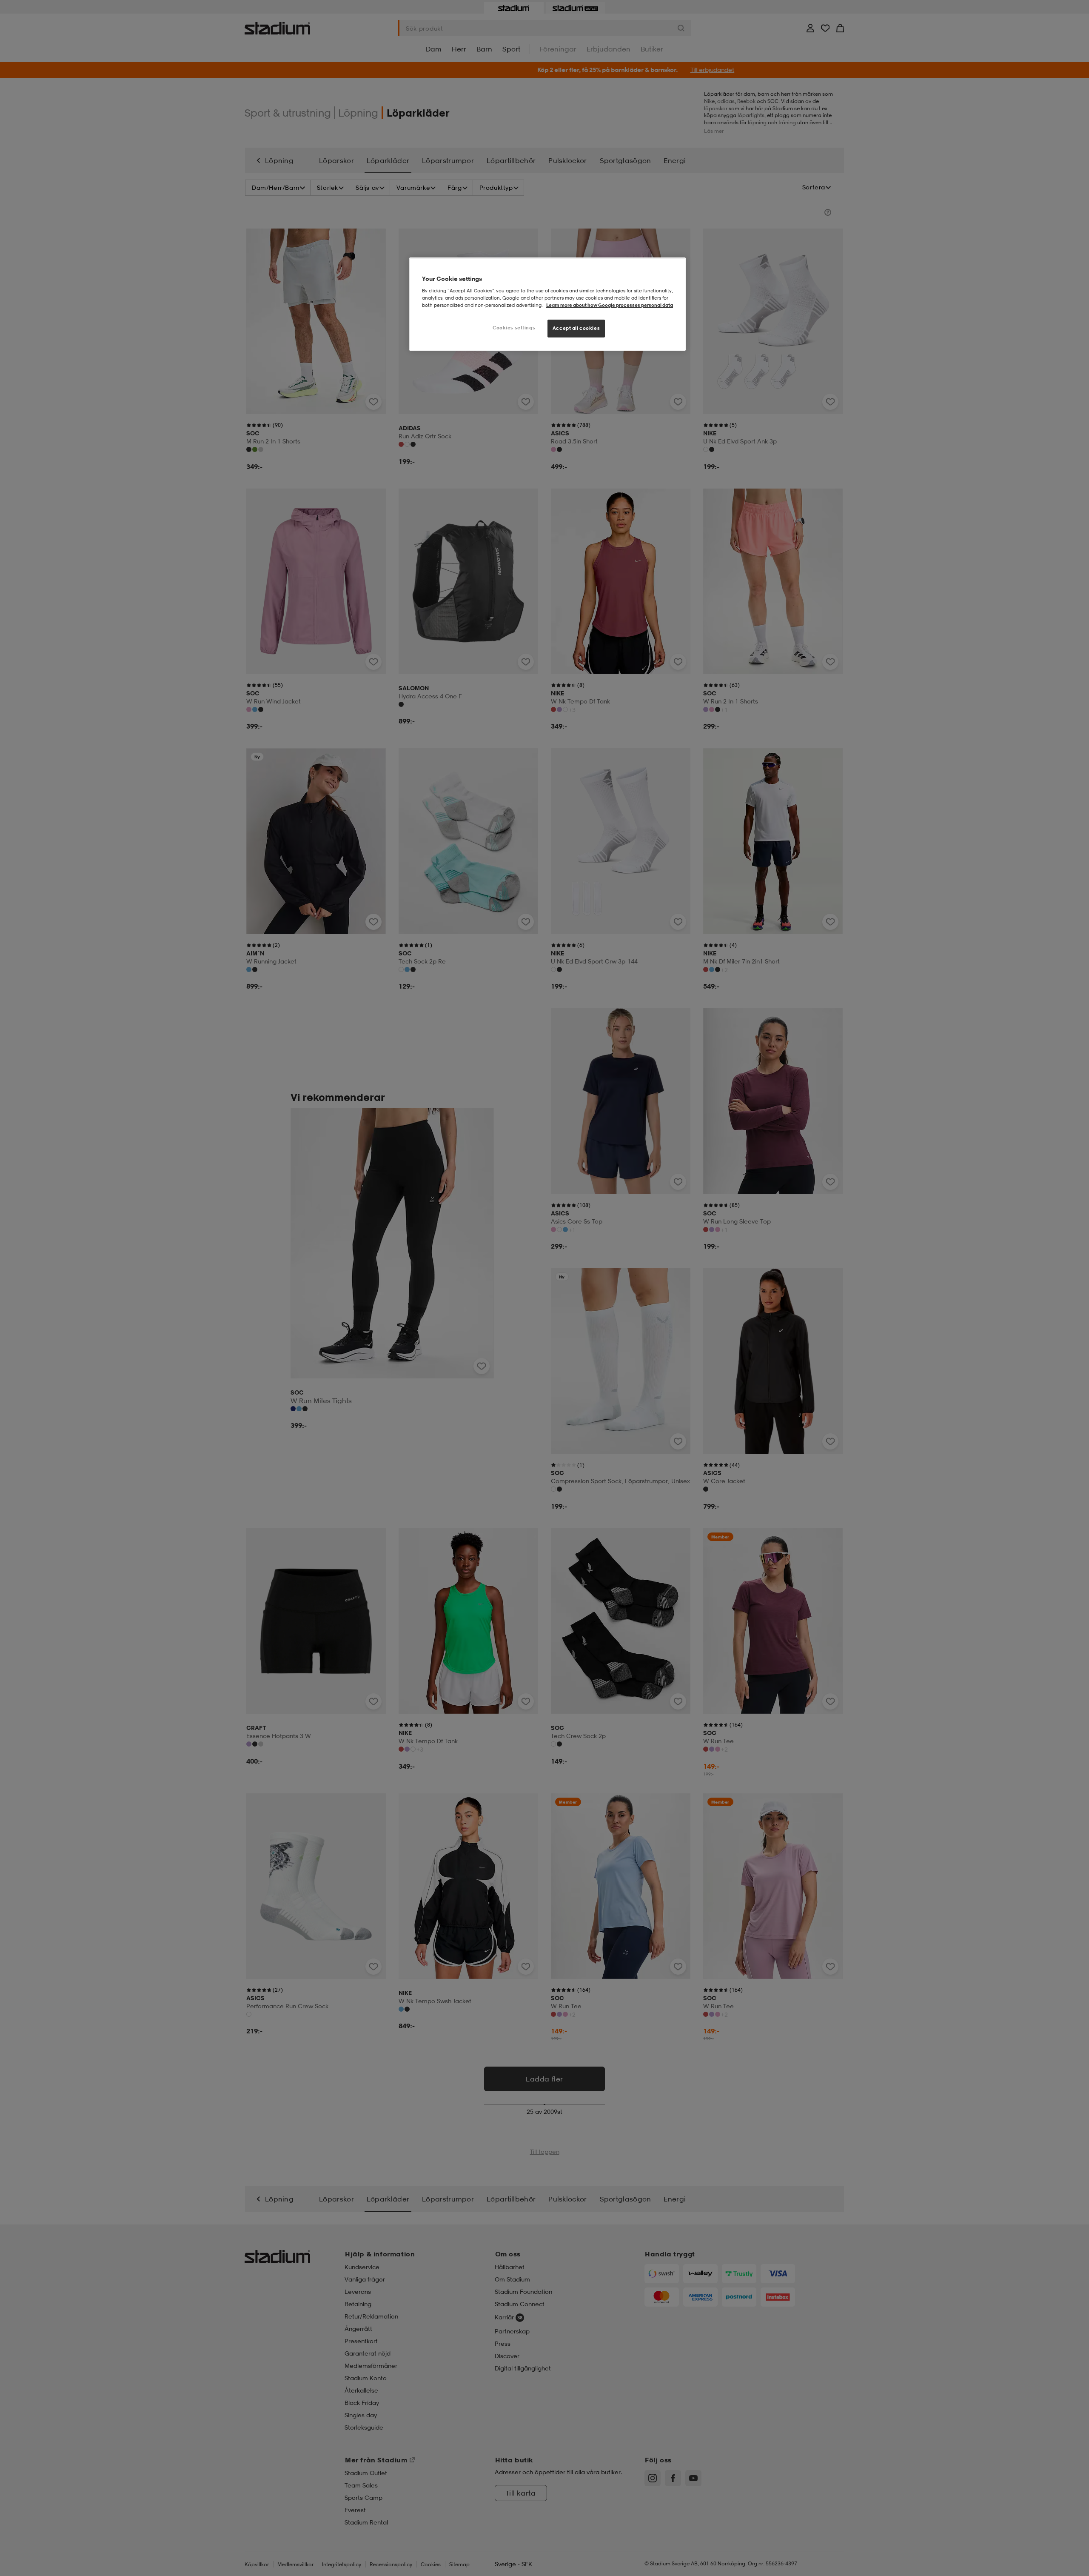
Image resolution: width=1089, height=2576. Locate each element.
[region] (547, 304)
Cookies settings (514, 328)
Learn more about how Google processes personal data (610, 305)
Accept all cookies (576, 328)
